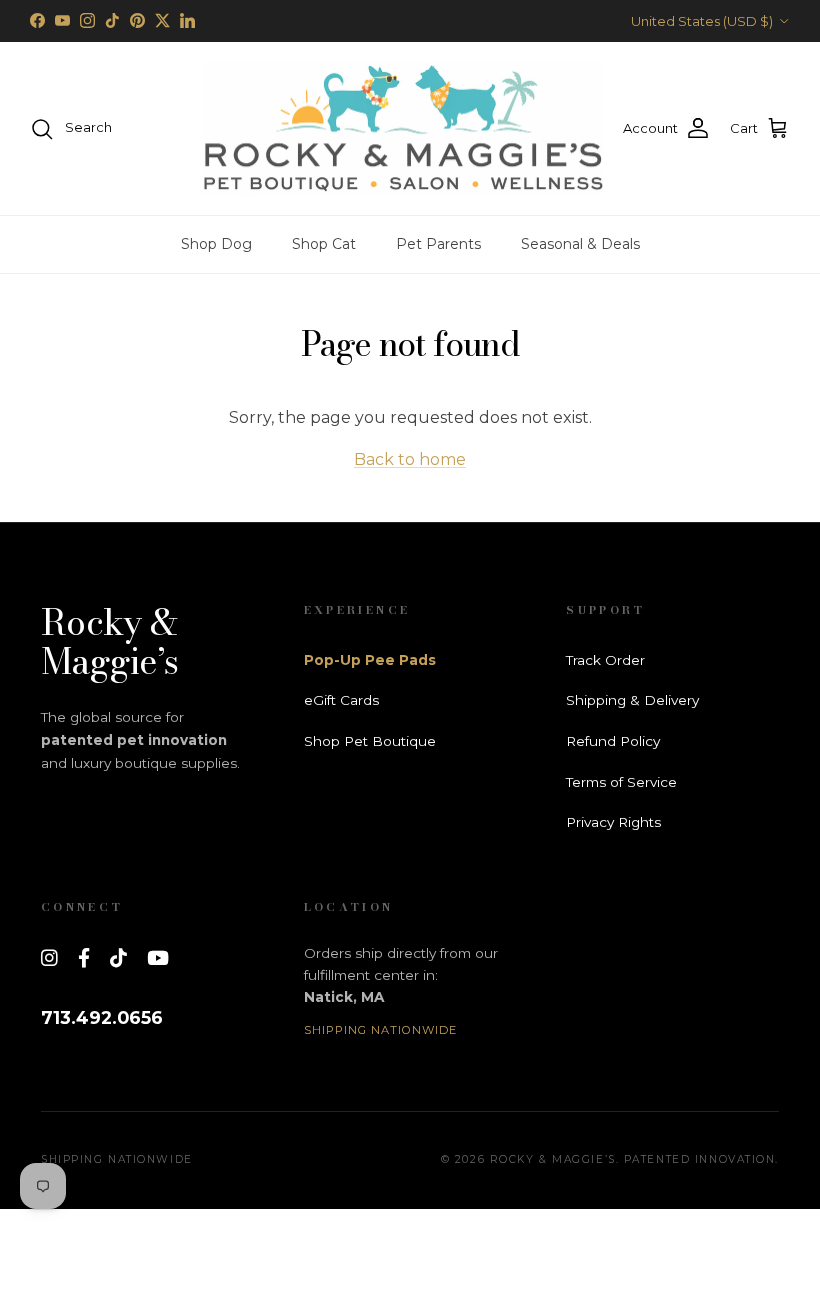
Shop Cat (324, 244)
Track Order (605, 660)
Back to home (410, 459)
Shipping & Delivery (632, 700)
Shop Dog (216, 244)
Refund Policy (613, 741)
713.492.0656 (102, 1017)
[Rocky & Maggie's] (403, 129)
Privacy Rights (613, 822)
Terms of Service (621, 782)
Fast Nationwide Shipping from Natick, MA (410, 28)
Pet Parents (438, 244)
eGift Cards (341, 700)
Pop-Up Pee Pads (370, 660)
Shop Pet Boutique (370, 741)
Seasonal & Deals (580, 244)
